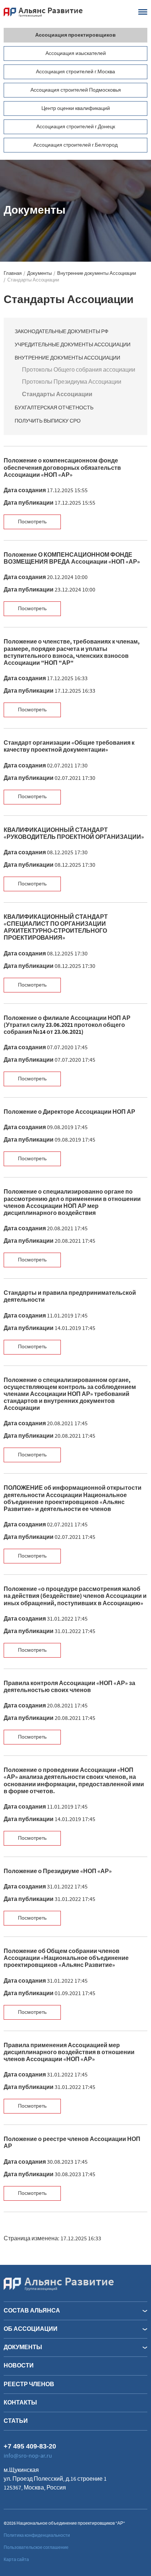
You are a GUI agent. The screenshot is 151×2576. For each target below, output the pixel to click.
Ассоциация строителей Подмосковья (76, 90)
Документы (39, 274)
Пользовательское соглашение (36, 2548)
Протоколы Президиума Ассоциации (72, 382)
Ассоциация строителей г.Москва (75, 72)
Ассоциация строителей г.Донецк (76, 127)
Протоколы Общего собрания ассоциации (79, 370)
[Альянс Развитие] (59, 2284)
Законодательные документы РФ (62, 332)
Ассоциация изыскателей (76, 54)
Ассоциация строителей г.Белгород (75, 145)
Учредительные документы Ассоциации (73, 345)
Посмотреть (32, 522)
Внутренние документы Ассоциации (97, 274)
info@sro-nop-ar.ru (28, 2456)
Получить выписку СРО (48, 421)
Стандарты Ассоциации (57, 394)
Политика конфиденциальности (37, 2536)
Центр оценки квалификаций (76, 108)
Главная (13, 274)
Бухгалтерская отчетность (54, 408)
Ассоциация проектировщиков (75, 35)
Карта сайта (16, 2560)
